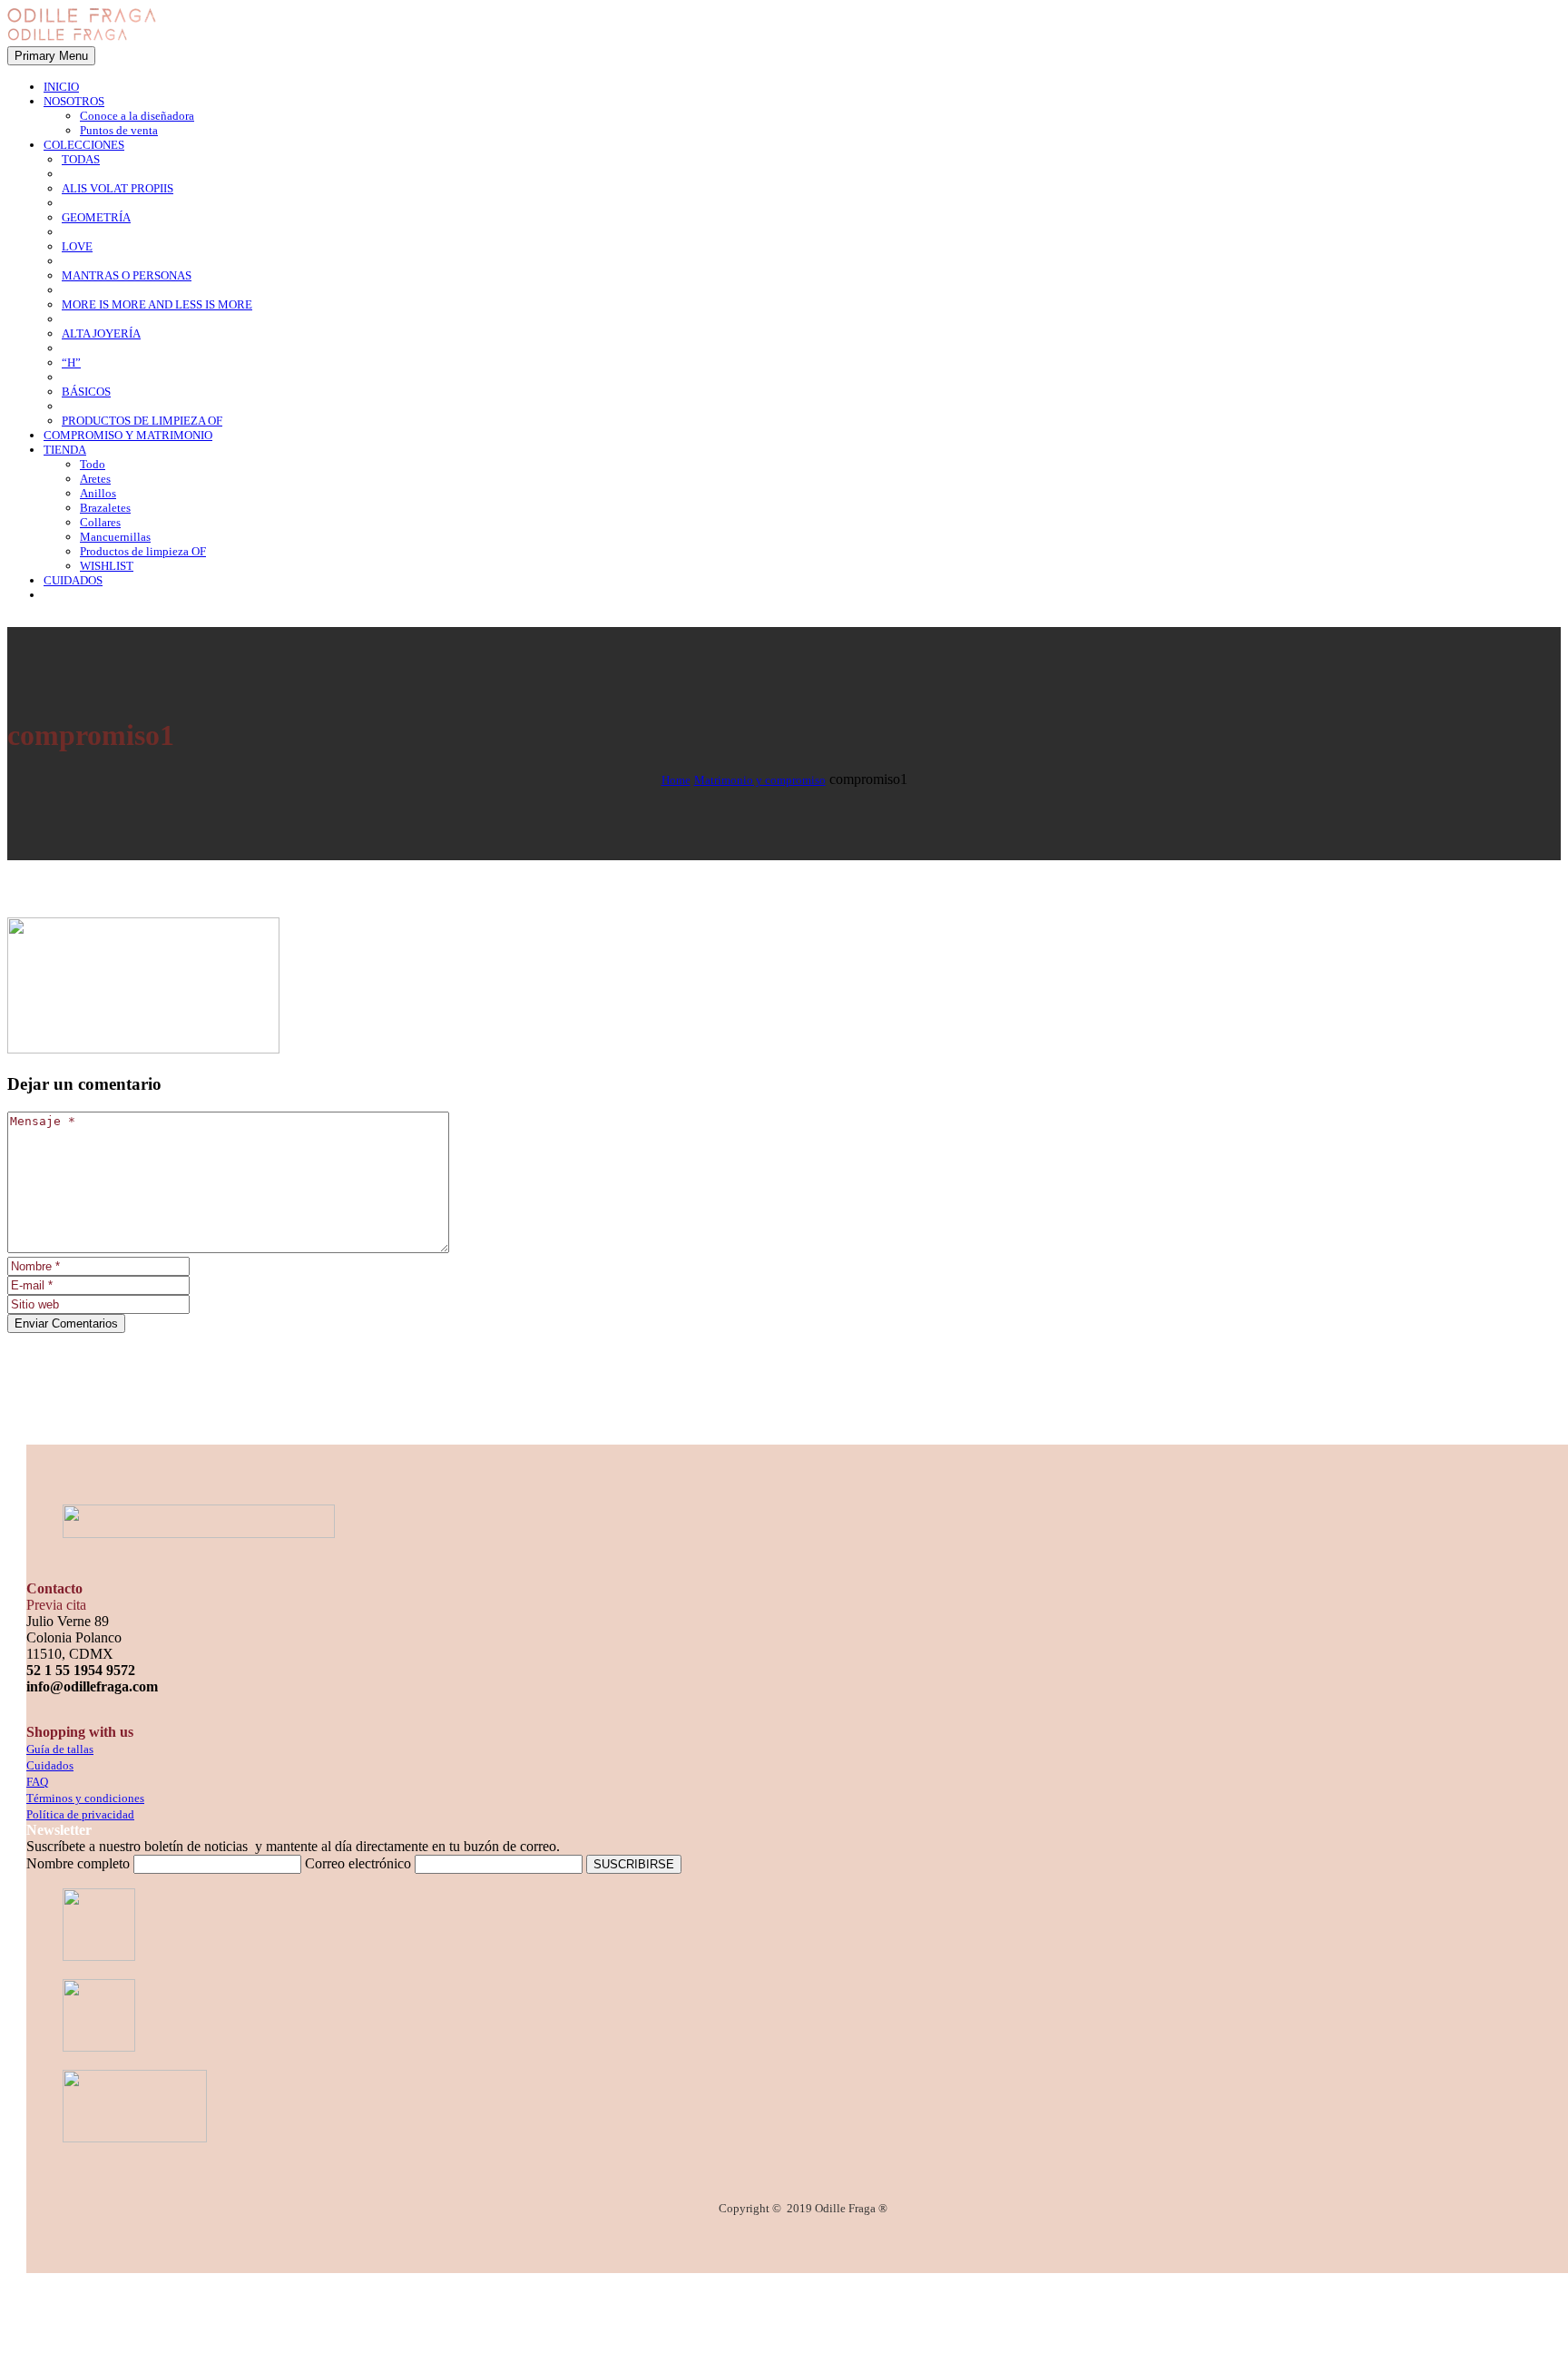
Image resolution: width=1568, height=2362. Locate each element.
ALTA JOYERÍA (101, 333)
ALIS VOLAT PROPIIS (118, 188)
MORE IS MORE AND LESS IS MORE (157, 304)
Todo (93, 464)
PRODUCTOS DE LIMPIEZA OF (142, 421)
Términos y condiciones (85, 1798)
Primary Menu (51, 56)
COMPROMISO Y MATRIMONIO (128, 435)
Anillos (98, 493)
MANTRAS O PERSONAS (127, 275)
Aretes (95, 479)
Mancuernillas (115, 537)
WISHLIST (107, 566)
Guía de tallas (60, 1749)
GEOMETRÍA (96, 217)
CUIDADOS (73, 580)
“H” (71, 363)
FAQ (37, 1782)
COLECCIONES (84, 145)
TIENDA (65, 450)
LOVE (77, 246)
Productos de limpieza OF (143, 551)
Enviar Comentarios (66, 1323)
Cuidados (50, 1765)
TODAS (81, 159)
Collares (100, 522)
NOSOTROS (74, 101)
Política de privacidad (80, 1814)
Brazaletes (105, 508)
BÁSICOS (86, 392)
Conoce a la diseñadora (137, 116)
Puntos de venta (119, 130)
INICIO (61, 87)
